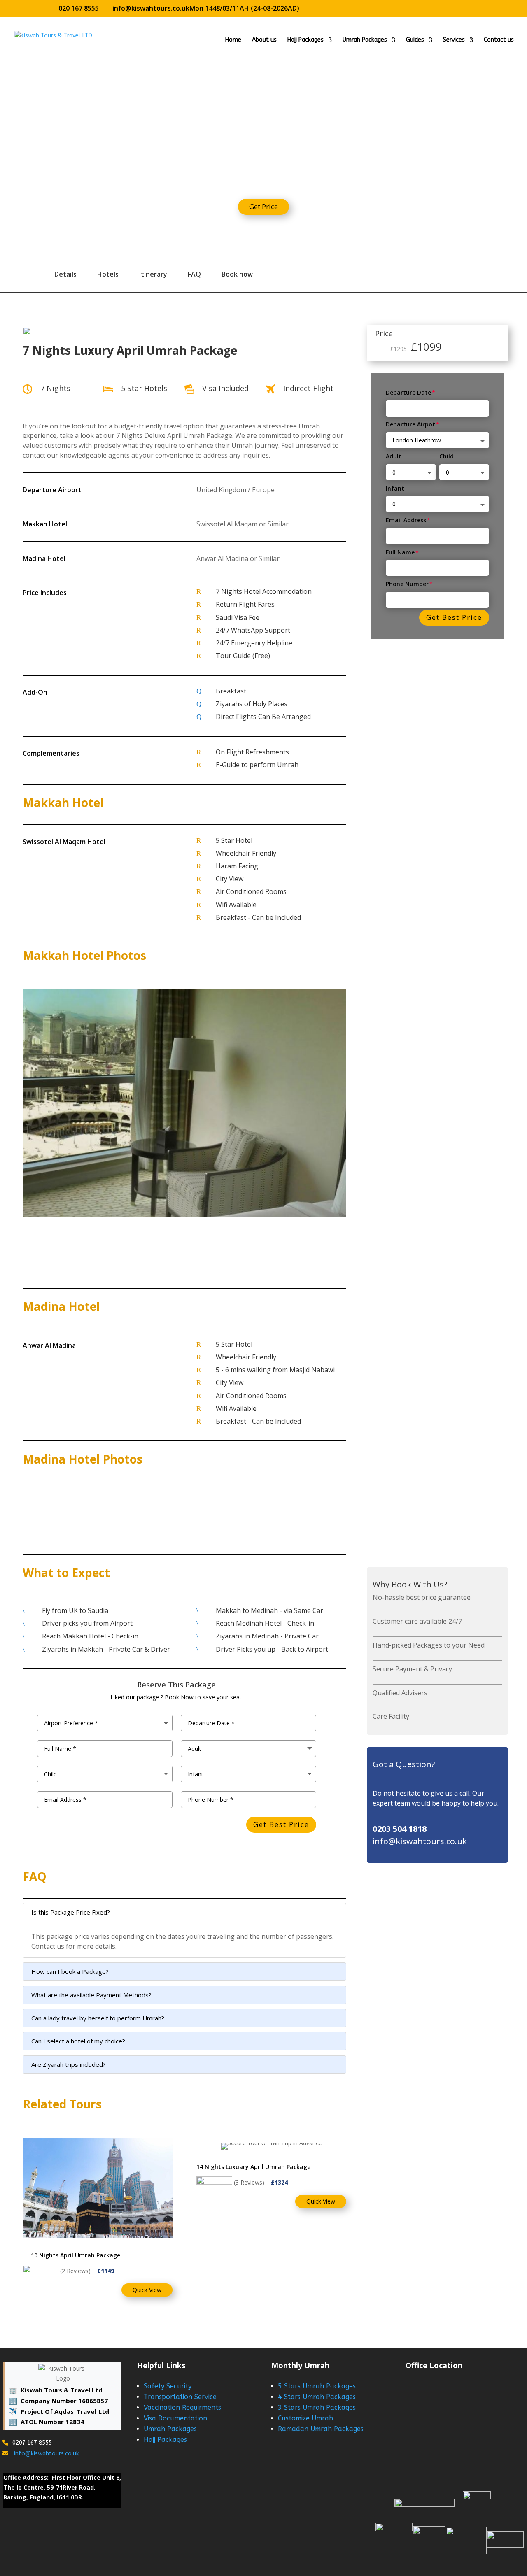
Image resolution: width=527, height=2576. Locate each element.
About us (264, 40)
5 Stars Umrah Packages (317, 2386)
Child (447, 456)
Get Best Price (454, 617)
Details (65, 274)
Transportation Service (180, 2397)
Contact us (499, 40)
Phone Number (407, 584)
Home (233, 40)
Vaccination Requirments (182, 2407)
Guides (415, 40)
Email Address (406, 520)
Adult (394, 456)
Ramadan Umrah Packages (321, 2429)
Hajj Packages (305, 40)
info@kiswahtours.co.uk (46, 2454)
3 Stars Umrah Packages (317, 2407)
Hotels (108, 274)
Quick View (147, 2290)
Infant (395, 488)
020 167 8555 (79, 8)
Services (454, 40)
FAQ (194, 274)
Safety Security (168, 2386)
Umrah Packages (365, 40)
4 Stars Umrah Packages (317, 2397)
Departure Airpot (410, 424)
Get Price (263, 206)
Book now (237, 274)
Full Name (400, 552)
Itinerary (153, 274)
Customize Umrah (305, 2418)
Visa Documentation (175, 2418)
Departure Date (408, 392)
